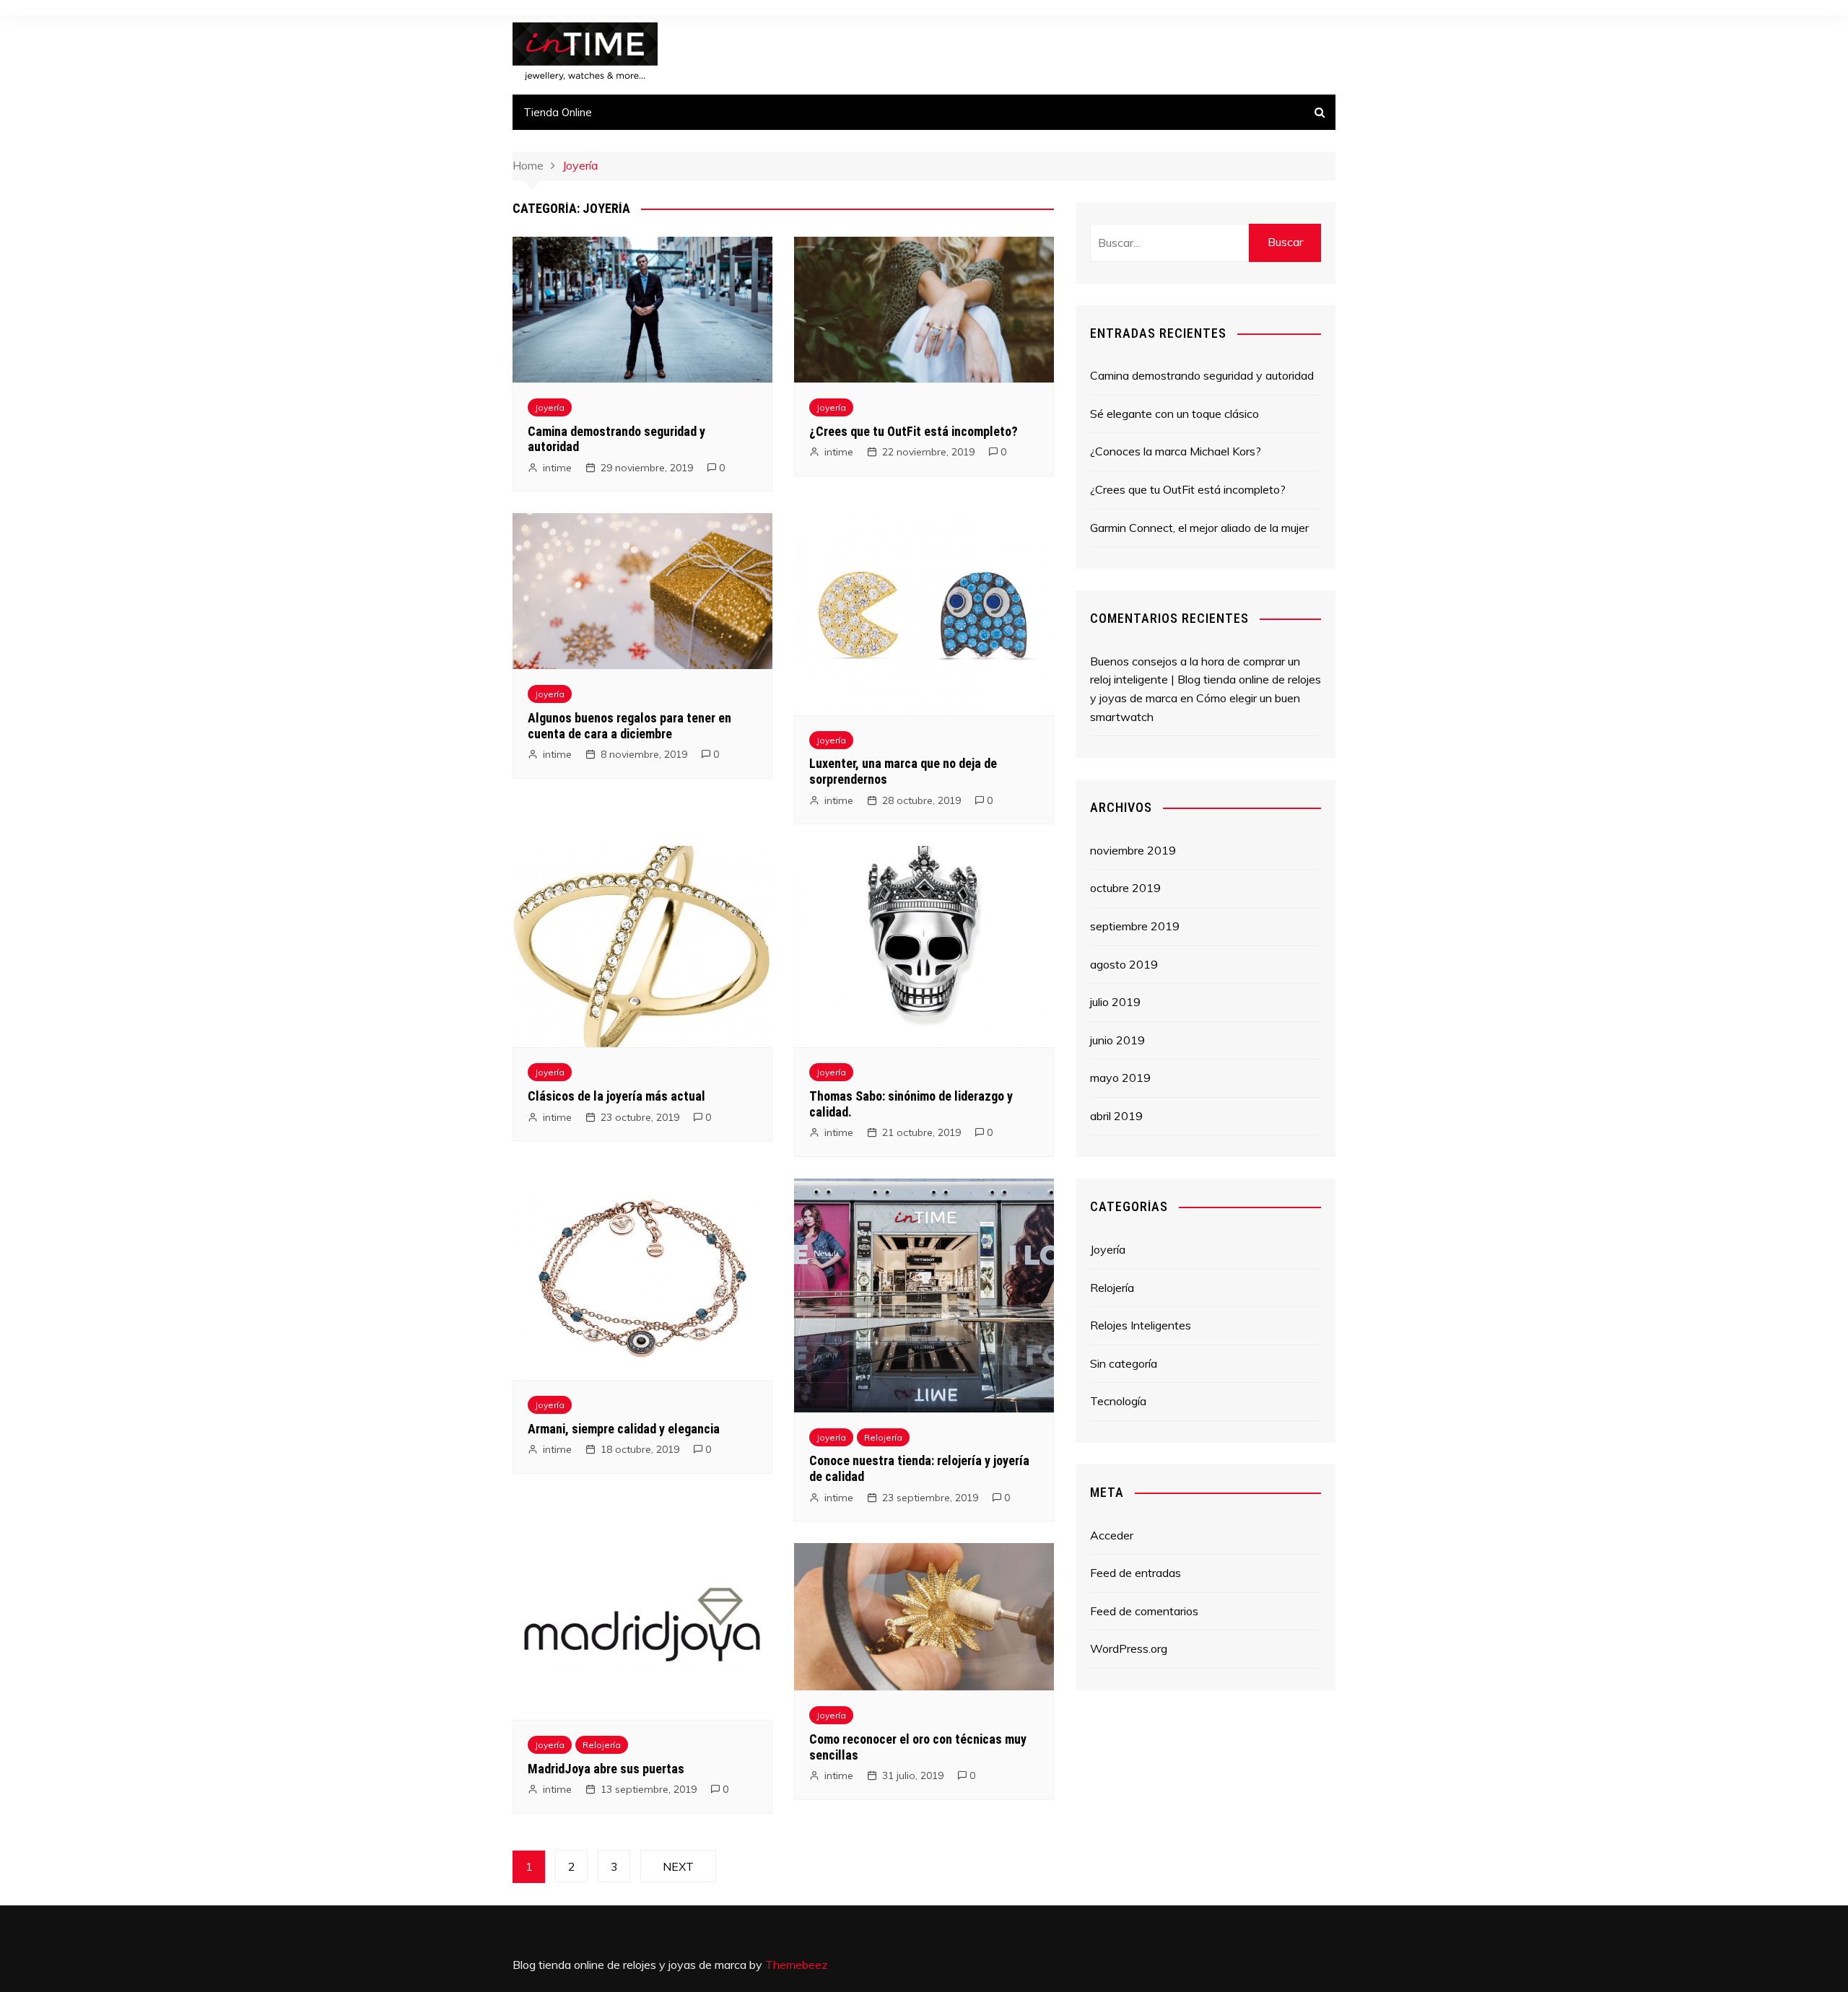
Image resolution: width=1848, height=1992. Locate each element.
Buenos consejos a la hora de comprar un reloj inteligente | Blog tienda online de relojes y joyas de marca (1206, 680)
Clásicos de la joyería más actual (616, 1096)
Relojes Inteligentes (1141, 1325)
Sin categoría (1124, 1363)
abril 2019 (1116, 1116)
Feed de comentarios (1144, 1611)
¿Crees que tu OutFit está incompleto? (914, 431)
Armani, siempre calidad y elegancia (624, 1429)
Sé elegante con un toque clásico (1174, 414)
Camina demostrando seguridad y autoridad (1202, 375)
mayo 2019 (1120, 1078)
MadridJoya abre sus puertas (606, 1769)
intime (557, 468)
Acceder (1112, 1535)
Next (678, 1866)
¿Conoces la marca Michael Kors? (1176, 451)
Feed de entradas (1136, 1573)
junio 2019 (1117, 1040)
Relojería (883, 1437)
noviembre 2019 (1133, 850)
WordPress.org (1129, 1648)
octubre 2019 (1125, 888)
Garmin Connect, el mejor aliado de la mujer (1199, 528)
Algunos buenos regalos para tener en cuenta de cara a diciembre (629, 726)
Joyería (550, 407)
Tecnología (1118, 1401)
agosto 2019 (1124, 964)
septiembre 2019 (1135, 926)
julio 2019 (1115, 1002)
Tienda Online (558, 112)
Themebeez (797, 1965)
